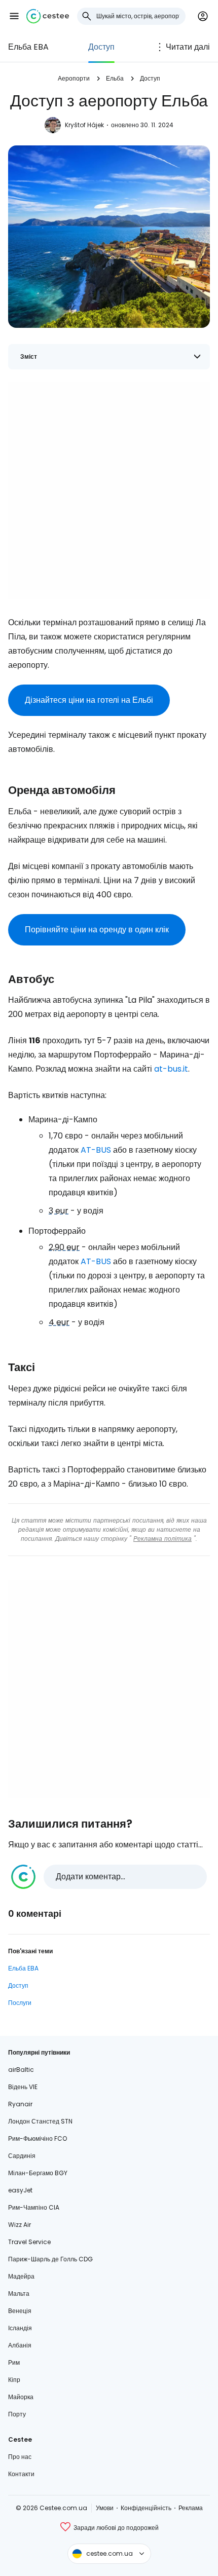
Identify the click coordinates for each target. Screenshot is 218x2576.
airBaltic (21, 2070)
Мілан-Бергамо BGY (38, 2173)
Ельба (115, 78)
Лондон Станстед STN (40, 2121)
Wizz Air (20, 2225)
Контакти (21, 2474)
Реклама (191, 2508)
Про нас (20, 2457)
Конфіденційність (146, 2508)
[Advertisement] (109, 490)
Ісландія (20, 2328)
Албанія (20, 2345)
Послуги (20, 2003)
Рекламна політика (162, 1539)
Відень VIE (23, 2087)
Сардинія (22, 2156)
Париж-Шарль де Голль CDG (50, 2259)
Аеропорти (74, 78)
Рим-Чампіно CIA (34, 2207)
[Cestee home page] (48, 16)
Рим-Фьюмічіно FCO (38, 2138)
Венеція (20, 2311)
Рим (14, 2362)
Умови (105, 2508)
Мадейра (21, 2276)
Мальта (19, 2294)
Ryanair (20, 2104)
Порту (17, 2414)
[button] (14, 16)
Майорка (21, 2397)
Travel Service (29, 2242)
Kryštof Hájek (84, 125)
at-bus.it (171, 1069)
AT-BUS (96, 1150)
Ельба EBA (28, 47)
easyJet (20, 2190)
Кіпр (14, 2380)
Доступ (101, 47)
